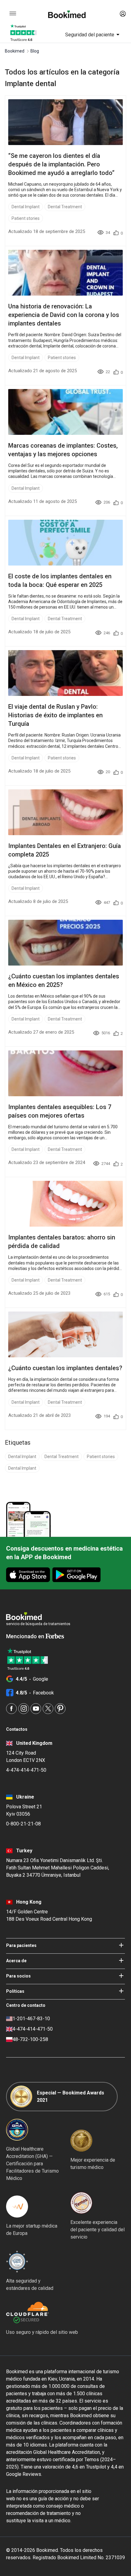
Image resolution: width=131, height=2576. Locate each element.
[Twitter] (48, 1709)
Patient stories (26, 218)
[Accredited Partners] (81, 2203)
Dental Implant (26, 207)
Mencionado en (26, 1636)
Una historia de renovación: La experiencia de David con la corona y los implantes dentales (64, 315)
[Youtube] (36, 1709)
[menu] (13, 14)
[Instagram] (24, 1709)
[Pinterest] (60, 1709)
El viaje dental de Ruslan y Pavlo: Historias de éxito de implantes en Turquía (55, 715)
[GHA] (17, 2130)
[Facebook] (11, 1709)
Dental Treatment (65, 207)
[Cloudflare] (42, 2313)
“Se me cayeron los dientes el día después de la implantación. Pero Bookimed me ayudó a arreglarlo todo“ (61, 164)
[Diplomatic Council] (17, 2261)
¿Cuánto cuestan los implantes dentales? (65, 1368)
